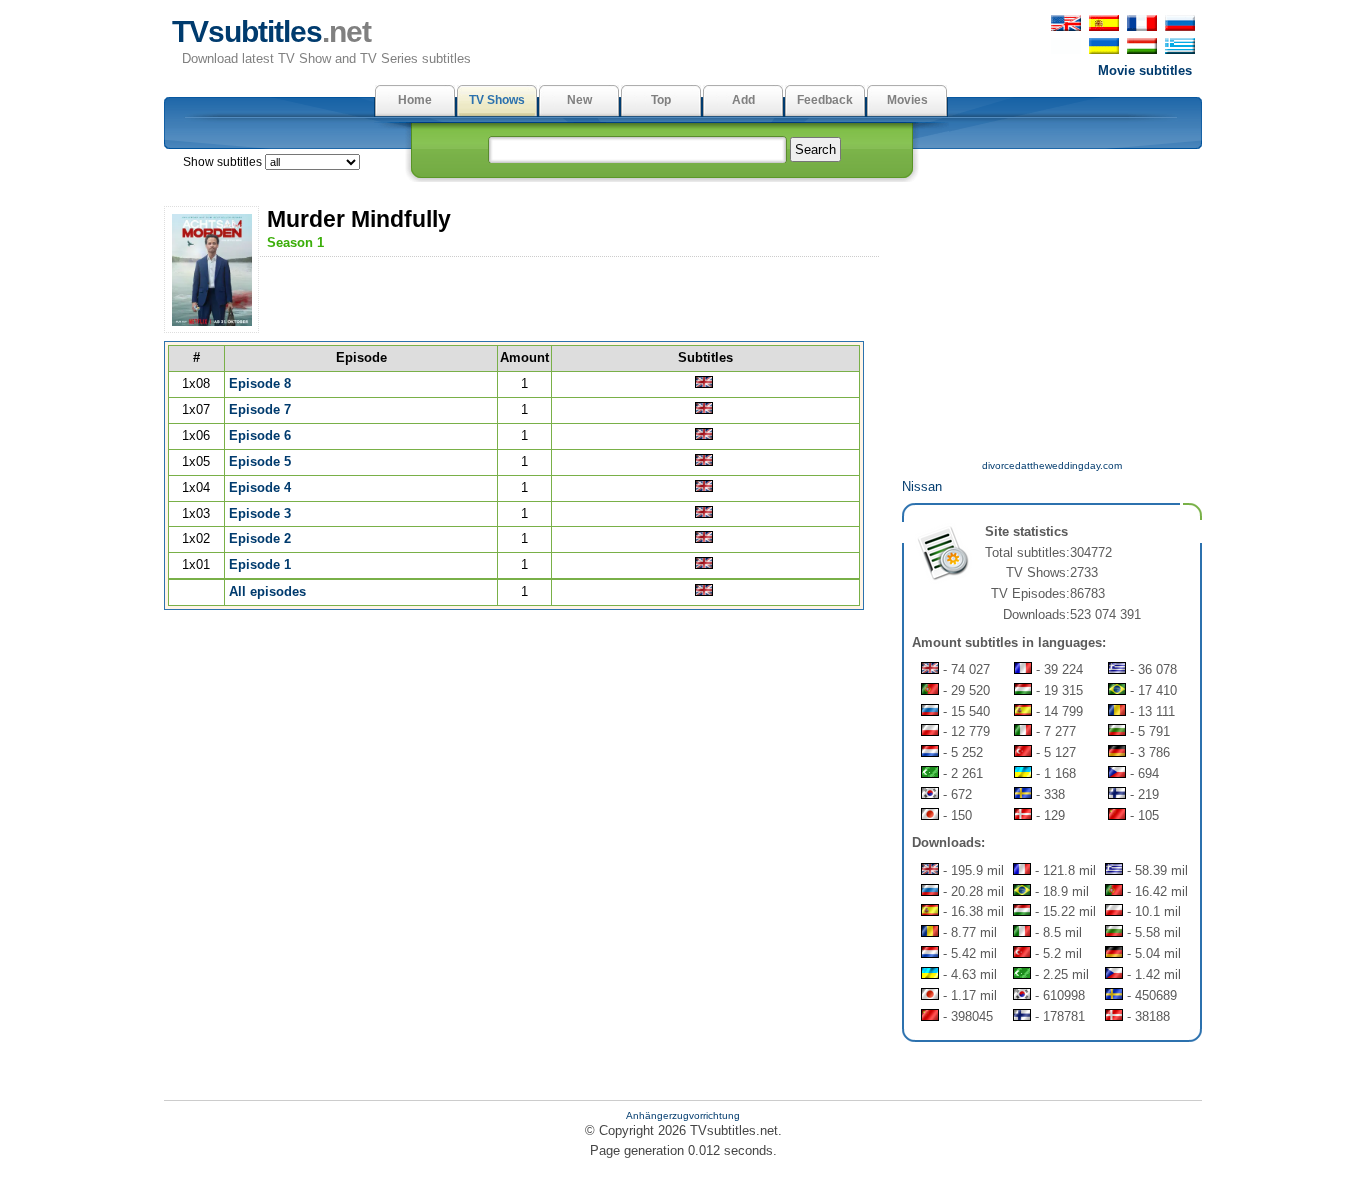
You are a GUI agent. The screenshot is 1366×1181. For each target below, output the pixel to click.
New (579, 100)
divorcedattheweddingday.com (1052, 465)
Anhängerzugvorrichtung (683, 1115)
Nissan (922, 486)
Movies (907, 100)
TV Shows (497, 100)
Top (661, 100)
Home (415, 100)
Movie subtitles (1145, 70)
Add (743, 100)
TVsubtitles (271, 31)
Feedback (825, 100)
